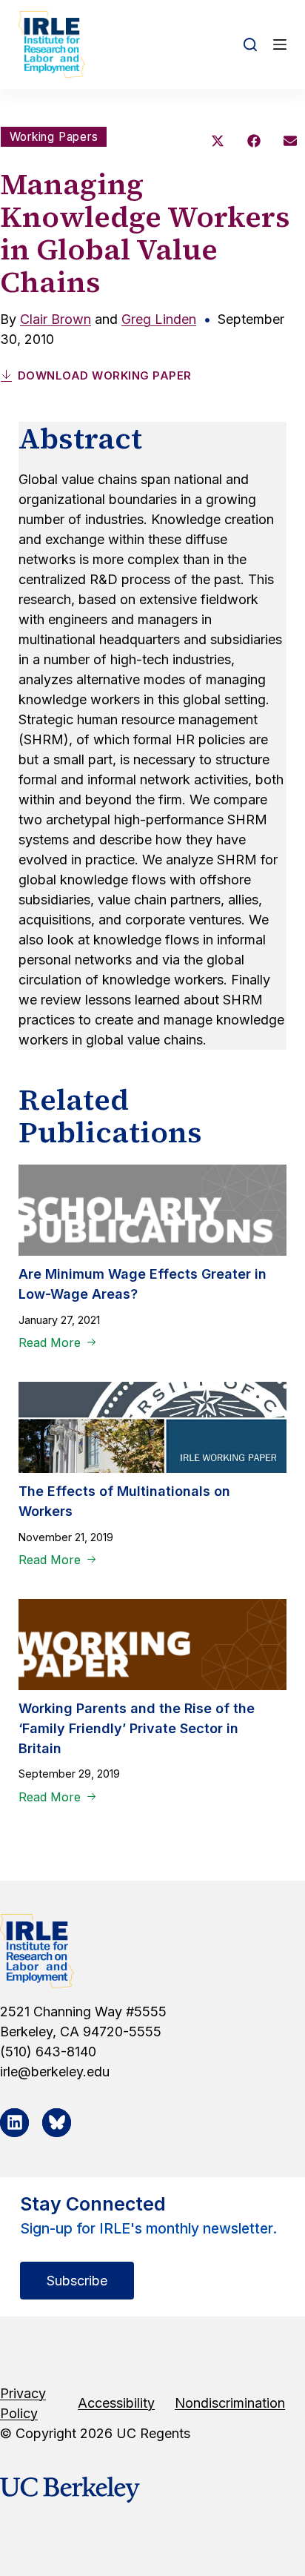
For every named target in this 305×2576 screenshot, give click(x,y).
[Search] (250, 44)
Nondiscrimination (230, 2403)
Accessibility (116, 2403)
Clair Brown (56, 319)
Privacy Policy (23, 2403)
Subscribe (77, 2281)
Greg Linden (159, 319)
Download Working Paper (105, 375)
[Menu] (280, 44)
